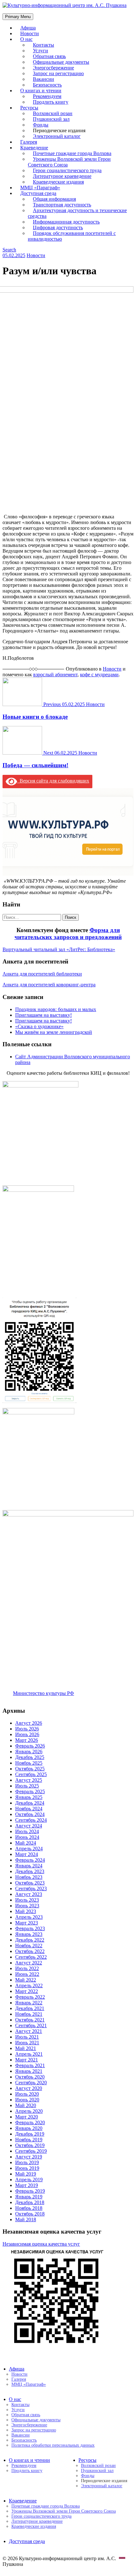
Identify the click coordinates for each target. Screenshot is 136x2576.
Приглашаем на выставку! (43, 1015)
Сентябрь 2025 (31, 1774)
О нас (26, 39)
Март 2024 (27, 1854)
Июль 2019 (27, 2162)
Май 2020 (26, 2105)
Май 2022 (26, 1980)
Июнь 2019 (27, 2168)
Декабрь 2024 (30, 1803)
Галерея (19, 2379)
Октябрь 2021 (30, 2020)
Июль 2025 (27, 1786)
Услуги (18, 2410)
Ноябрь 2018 (29, 2208)
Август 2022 (29, 1963)
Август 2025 (29, 1780)
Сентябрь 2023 (31, 1888)
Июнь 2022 (27, 1974)
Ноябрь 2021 (29, 2014)
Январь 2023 (29, 1934)
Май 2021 (26, 2048)
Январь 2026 (29, 1752)
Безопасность (24, 2440)
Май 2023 (26, 1911)
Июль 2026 (27, 1729)
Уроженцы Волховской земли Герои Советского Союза (69, 162)
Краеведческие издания (34, 2526)
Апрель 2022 (29, 1986)
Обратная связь (26, 2415)
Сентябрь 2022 (31, 1957)
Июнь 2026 (27, 1734)
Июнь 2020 (27, 2100)
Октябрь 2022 (30, 1951)
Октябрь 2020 (30, 2077)
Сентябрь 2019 (31, 2151)
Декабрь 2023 (30, 1871)
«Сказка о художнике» (39, 1026)
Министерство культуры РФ (43, 1693)
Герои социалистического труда (41, 2516)
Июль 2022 (27, 1968)
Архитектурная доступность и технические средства (77, 213)
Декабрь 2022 (30, 1940)
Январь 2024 (29, 1866)
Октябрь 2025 (30, 1769)
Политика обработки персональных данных (53, 2445)
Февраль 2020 (30, 2122)
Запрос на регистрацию (34, 2430)
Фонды (88, 2476)
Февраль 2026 (30, 1746)
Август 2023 (29, 1894)
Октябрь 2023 (30, 1883)
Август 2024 (29, 1826)
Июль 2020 (27, 2094)
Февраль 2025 (30, 1791)
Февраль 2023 (30, 1928)
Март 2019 (27, 2185)
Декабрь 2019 (30, 2134)
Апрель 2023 (29, 1917)
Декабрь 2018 (30, 2202)
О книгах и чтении (29, 2460)
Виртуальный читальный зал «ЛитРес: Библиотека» (59, 949)
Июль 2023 (27, 1900)
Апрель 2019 (29, 2180)
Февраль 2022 (30, 1997)
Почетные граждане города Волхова (46, 2506)
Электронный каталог (57, 136)
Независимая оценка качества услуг (41, 2244)
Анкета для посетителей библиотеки (42, 974)
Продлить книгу (51, 102)
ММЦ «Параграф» (29, 2384)
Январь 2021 (29, 2071)
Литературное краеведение (37, 2521)
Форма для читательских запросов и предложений (68, 934)
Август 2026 (29, 1723)
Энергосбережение (29, 2425)
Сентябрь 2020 (31, 2083)
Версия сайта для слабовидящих (53, 781)
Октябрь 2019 (30, 2145)
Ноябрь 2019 (29, 2140)
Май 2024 (26, 1843)
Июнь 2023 (27, 1906)
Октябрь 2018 (30, 2214)
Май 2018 (26, 2219)
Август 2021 (29, 2031)
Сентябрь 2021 (31, 2025)
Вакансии (21, 2435)
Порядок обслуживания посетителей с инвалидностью (72, 236)
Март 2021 (27, 2060)
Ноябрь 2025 (29, 1763)
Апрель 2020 (29, 2111)
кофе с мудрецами (99, 675)
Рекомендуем (24, 2466)
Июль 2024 (27, 1831)
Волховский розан (98, 2466)
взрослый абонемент (55, 675)
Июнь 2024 (27, 1837)
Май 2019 (26, 2174)
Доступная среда (27, 2541)
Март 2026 (27, 1740)
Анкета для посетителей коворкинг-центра (49, 985)
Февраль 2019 (30, 2191)
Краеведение (23, 2501)
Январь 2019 (29, 2197)
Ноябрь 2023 (29, 1877)
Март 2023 (27, 1923)
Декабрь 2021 (30, 2008)
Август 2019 (29, 2157)
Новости (36, 255)
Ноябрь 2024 (29, 1809)
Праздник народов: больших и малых (56, 1009)
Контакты (20, 2405)
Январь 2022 (29, 2003)
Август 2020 (29, 2088)
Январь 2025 (29, 1797)
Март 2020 (27, 2117)
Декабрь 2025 (30, 1757)
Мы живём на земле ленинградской (54, 1032)
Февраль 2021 (30, 2065)
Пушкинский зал (97, 2471)
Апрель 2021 (29, 2054)
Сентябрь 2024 (31, 1820)
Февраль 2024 (30, 1860)
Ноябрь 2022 (29, 1946)
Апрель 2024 (29, 1849)
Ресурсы (87, 2460)
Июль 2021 (27, 2037)
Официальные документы (36, 2420)
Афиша (17, 2369)
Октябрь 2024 (30, 1814)
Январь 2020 (29, 2128)
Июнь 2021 (27, 2043)
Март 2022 (27, 1991)
